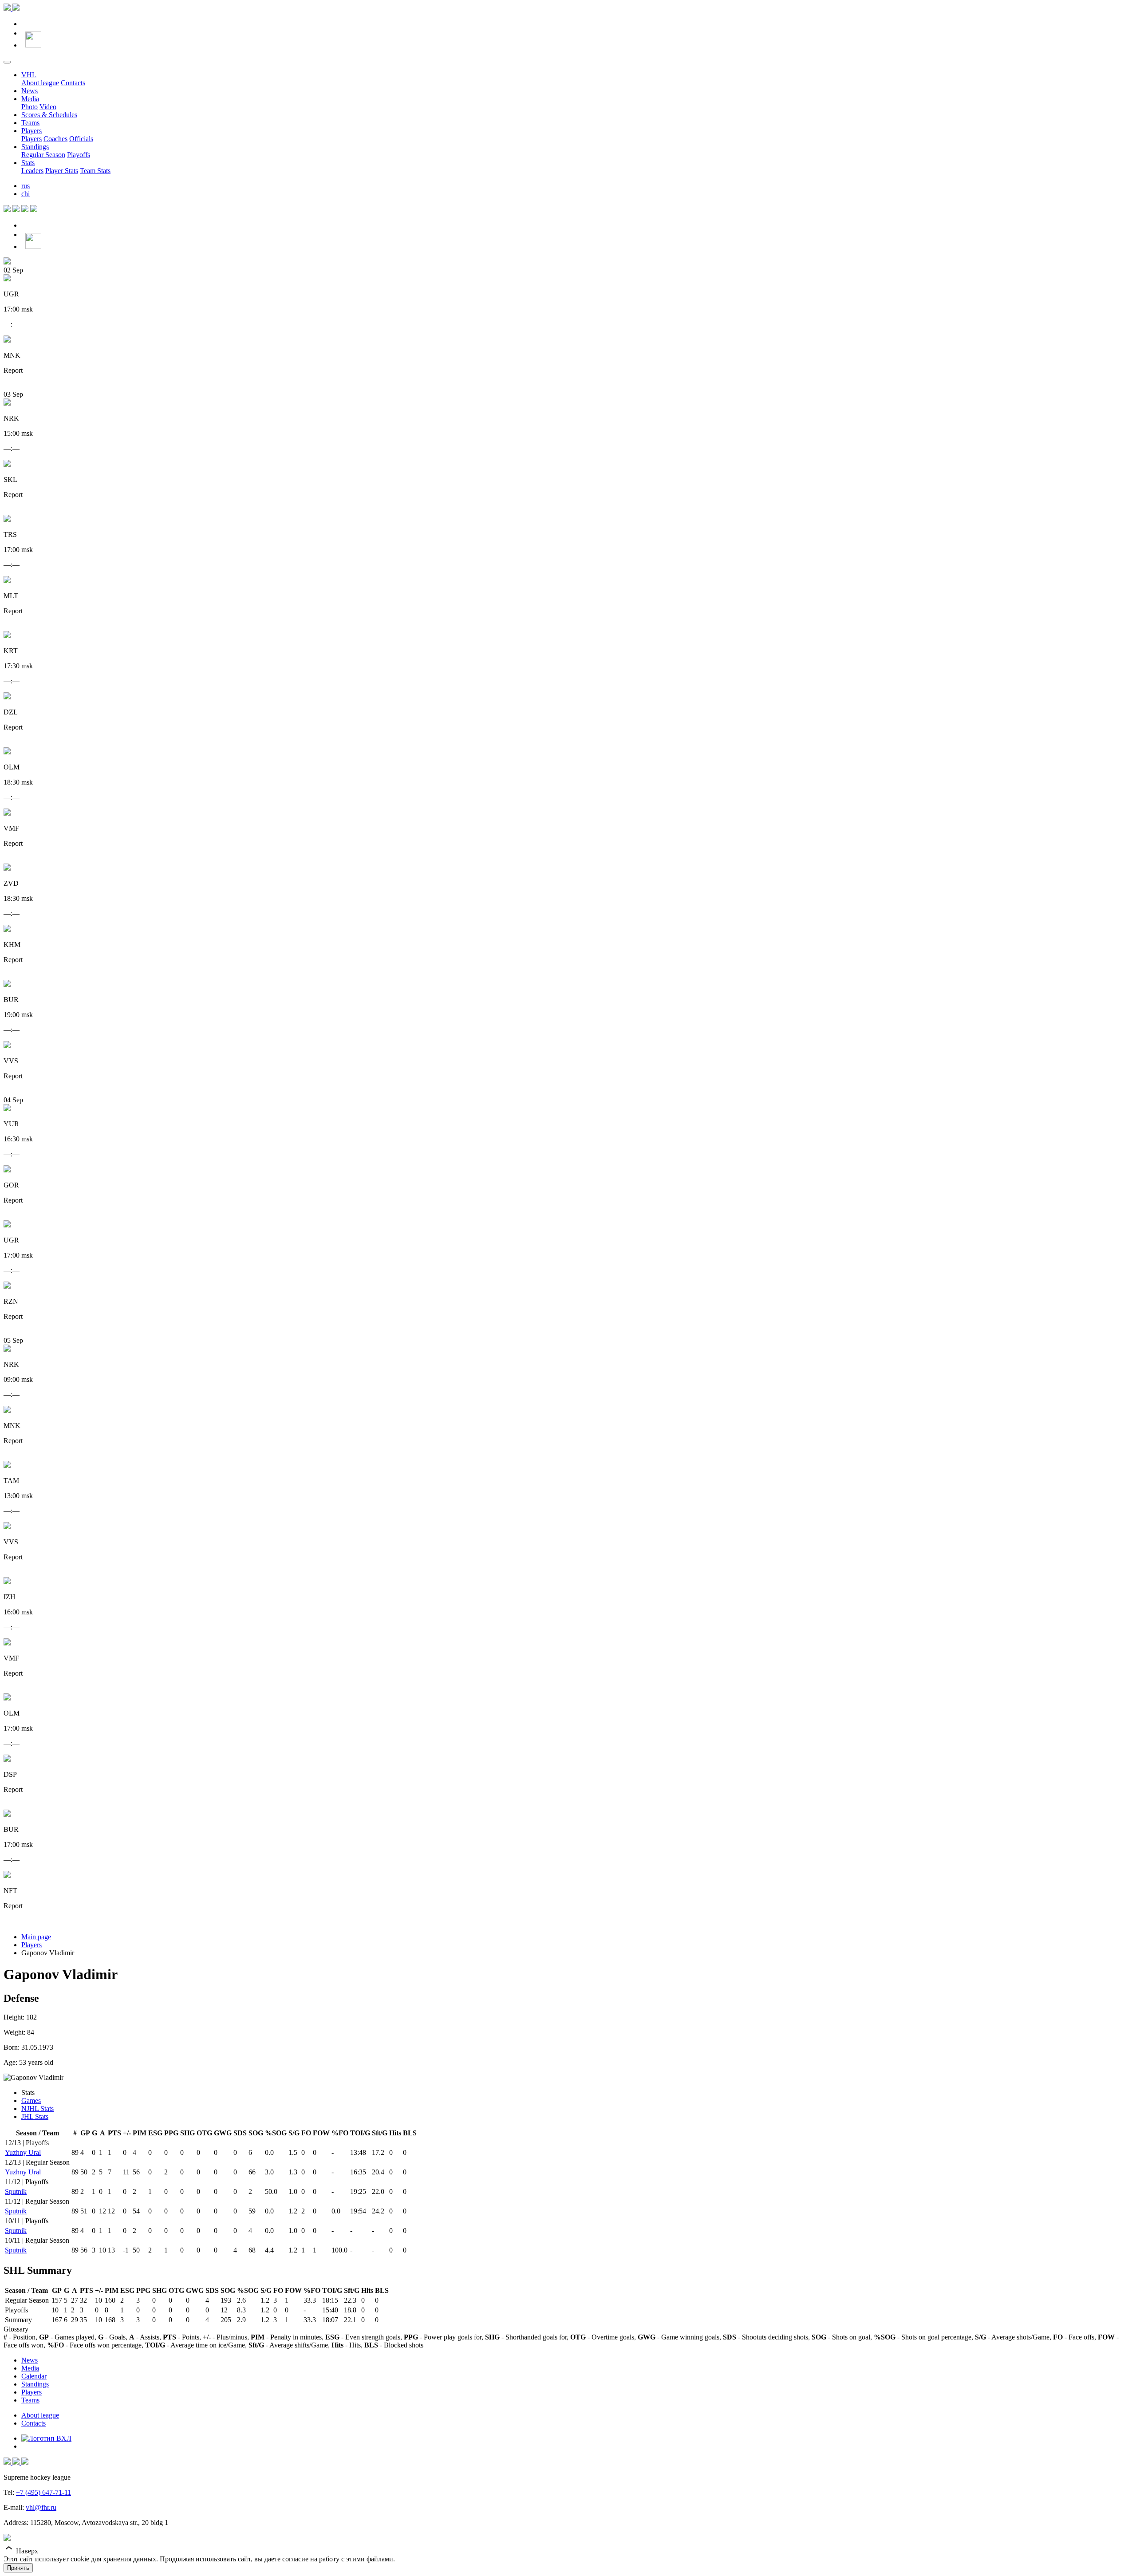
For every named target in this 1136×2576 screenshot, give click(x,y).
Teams (30, 123)
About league (40, 83)
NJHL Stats (37, 2109)
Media (30, 99)
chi (26, 194)
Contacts (73, 83)
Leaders (32, 171)
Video (48, 107)
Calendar (34, 2376)
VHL (29, 75)
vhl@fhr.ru (41, 2507)
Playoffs (79, 155)
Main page (36, 1937)
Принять (18, 2568)
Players (32, 131)
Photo (30, 107)
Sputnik (16, 2191)
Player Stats (62, 171)
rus (26, 186)
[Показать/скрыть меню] (7, 62)
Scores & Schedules (49, 115)
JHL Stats (35, 2116)
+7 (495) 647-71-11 (43, 2492)
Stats (28, 163)
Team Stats (95, 171)
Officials (81, 139)
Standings (35, 147)
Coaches (55, 139)
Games (31, 2101)
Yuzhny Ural (23, 2152)
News (30, 91)
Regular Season (43, 155)
